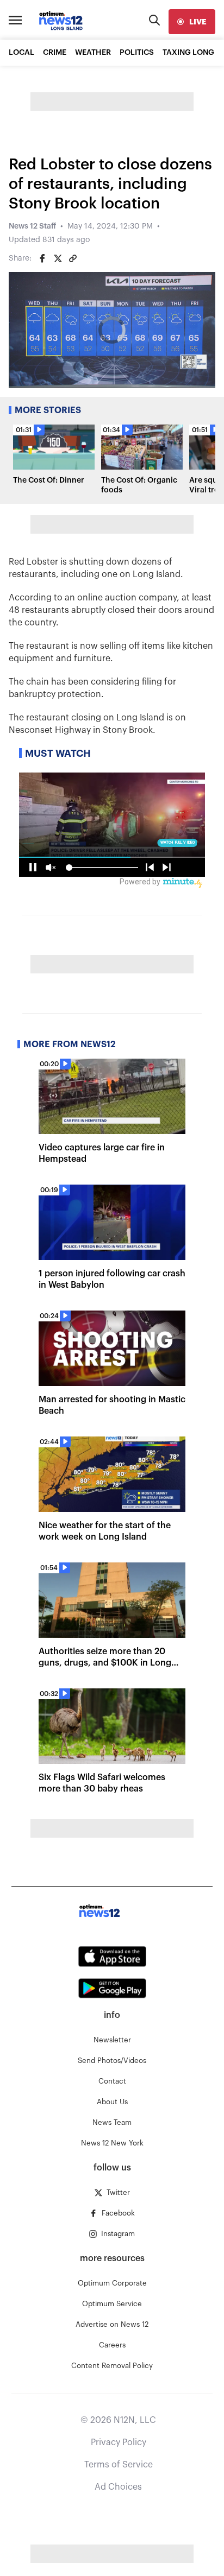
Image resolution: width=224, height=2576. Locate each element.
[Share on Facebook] (42, 258)
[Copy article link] (73, 258)
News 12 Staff (32, 226)
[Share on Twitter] (58, 258)
